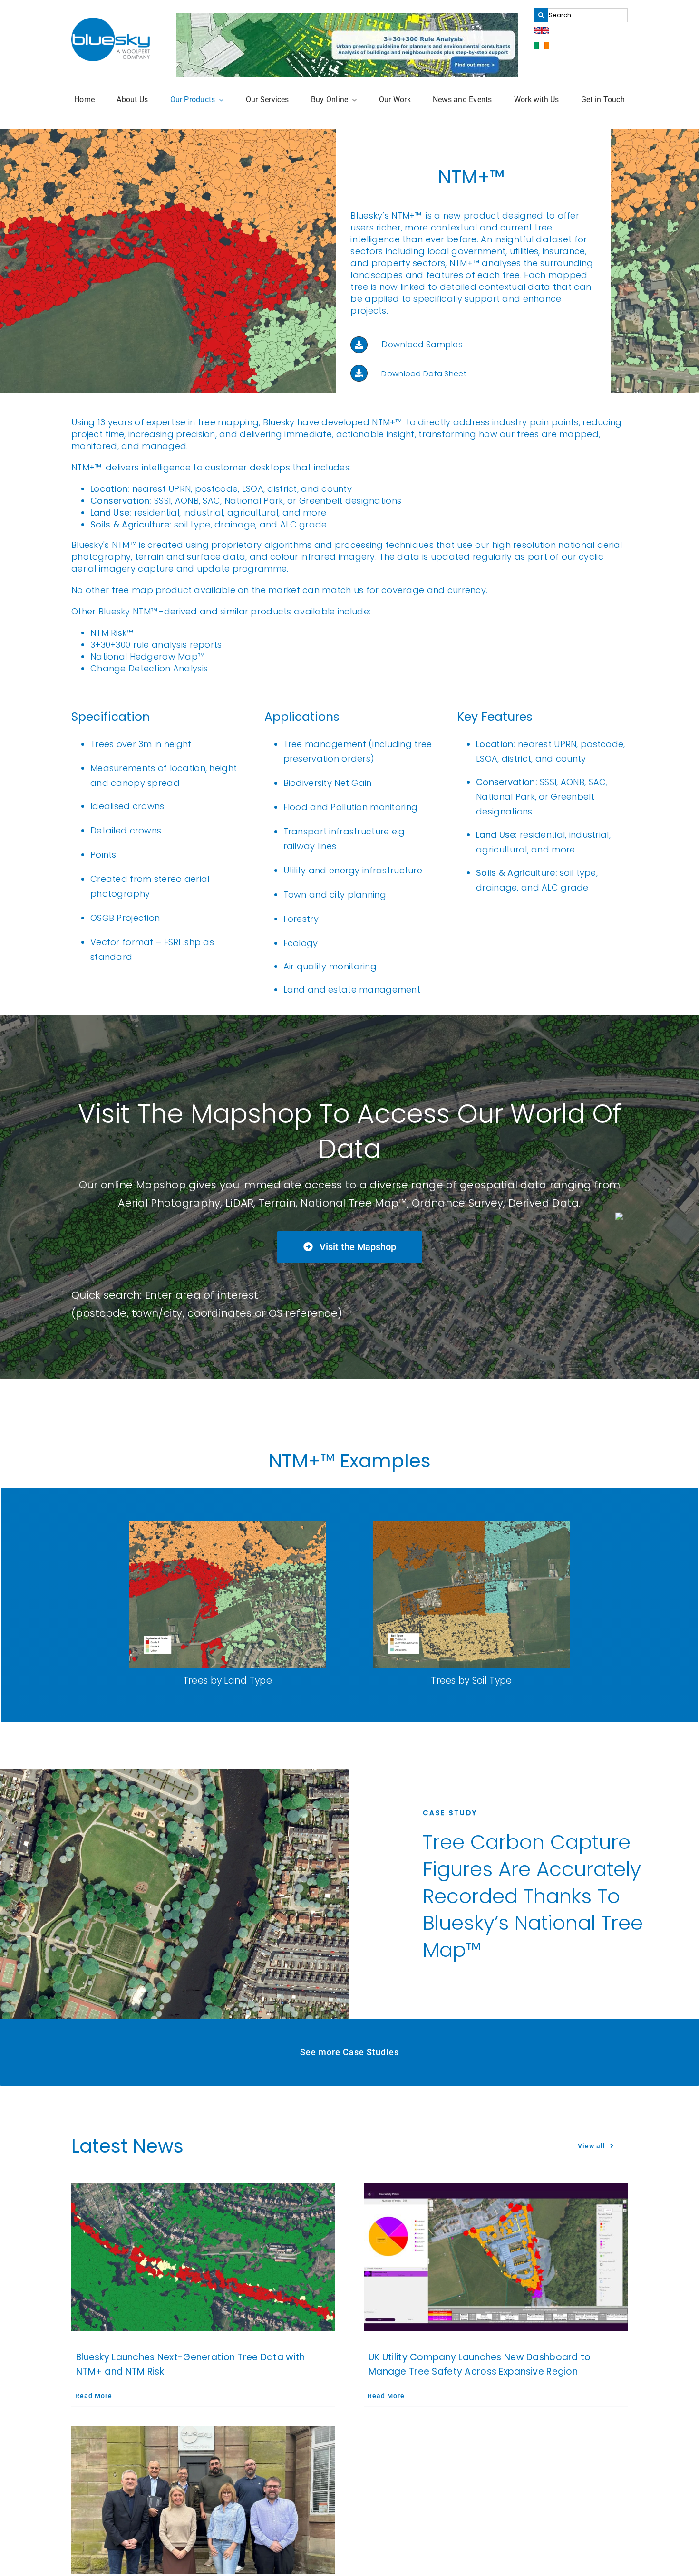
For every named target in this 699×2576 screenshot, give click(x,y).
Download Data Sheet (424, 374)
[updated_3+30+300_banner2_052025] (347, 17)
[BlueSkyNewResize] (111, 22)
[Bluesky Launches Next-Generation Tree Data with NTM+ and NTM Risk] (203, 2257)
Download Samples (422, 345)
